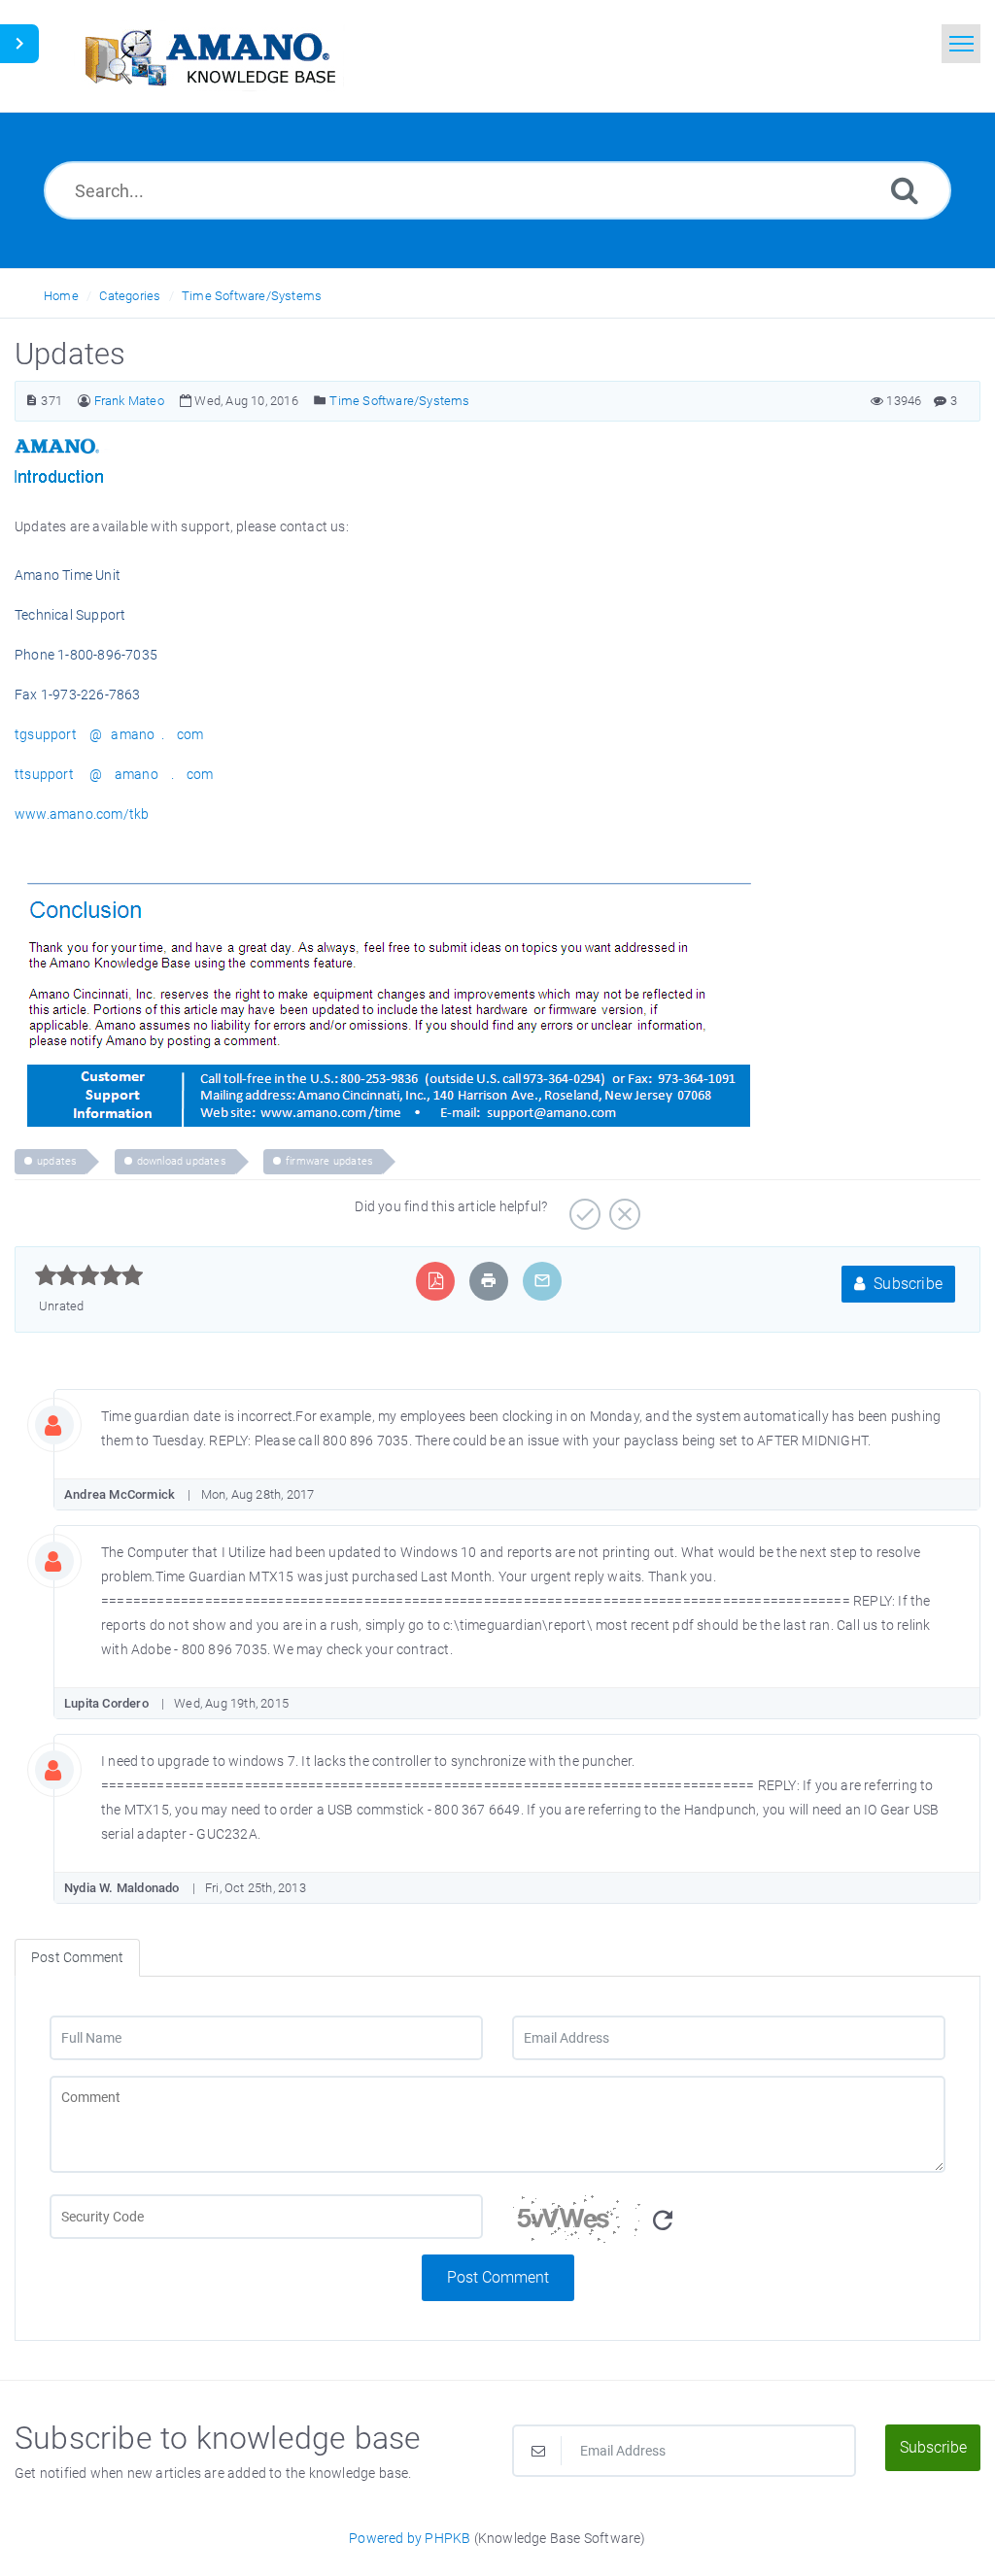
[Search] (905, 190)
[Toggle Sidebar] (19, 44)
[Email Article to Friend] (542, 1281)
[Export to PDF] (436, 1281)
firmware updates (329, 1161)
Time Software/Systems (252, 296)
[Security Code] (729, 2224)
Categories (130, 296)
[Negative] (622, 1207)
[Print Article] (489, 1281)
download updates (182, 1161)
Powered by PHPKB (410, 2538)
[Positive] (583, 1207)
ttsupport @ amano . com (114, 774)
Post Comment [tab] (77, 1957)
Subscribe (906, 1284)
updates (57, 1161)
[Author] (84, 401)
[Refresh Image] (663, 2221)
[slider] (89, 1275)
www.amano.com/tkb (82, 814)
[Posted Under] (320, 401)
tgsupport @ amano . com (109, 734)
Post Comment (498, 2277)
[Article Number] (32, 401)
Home (61, 296)
